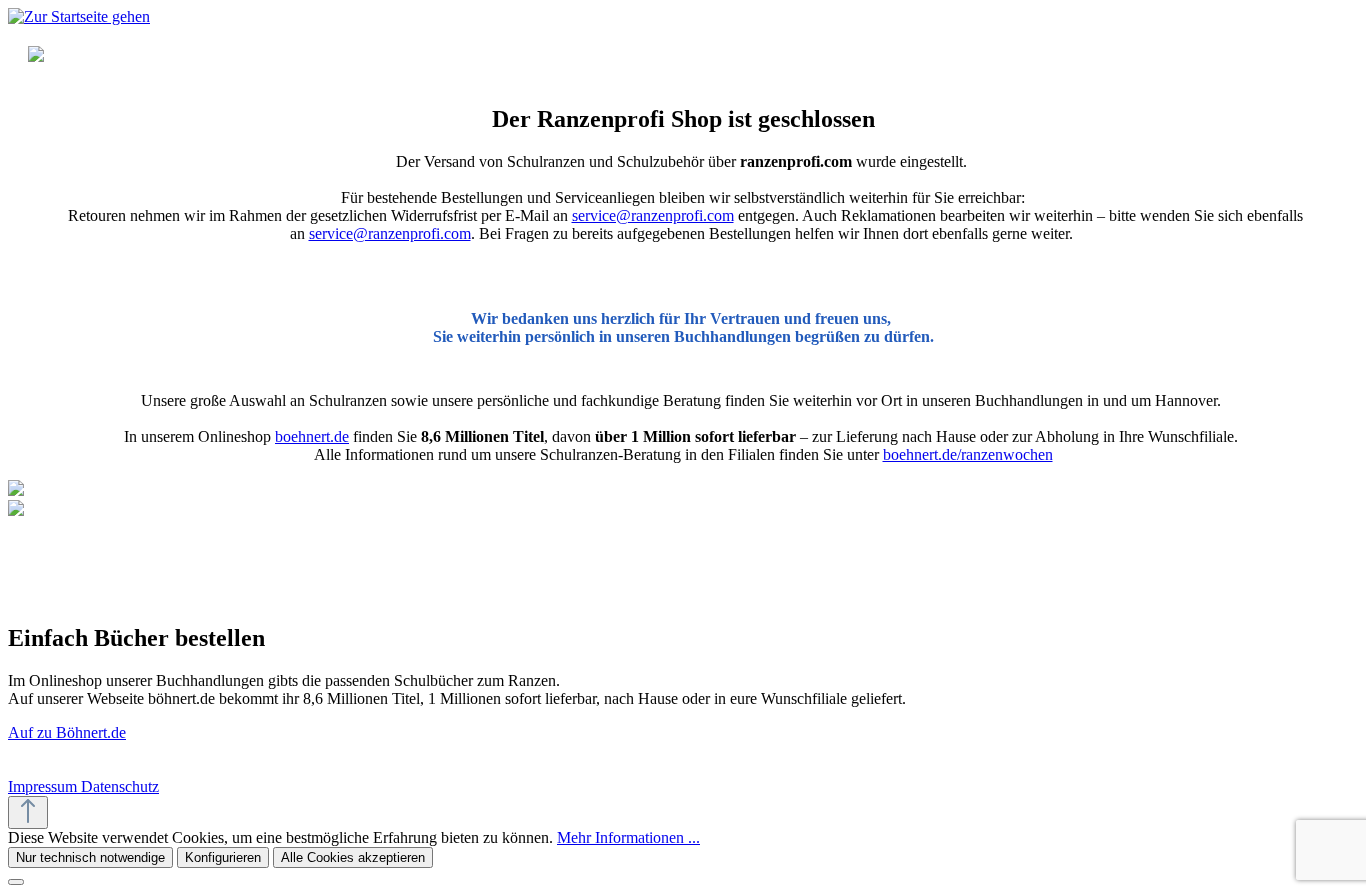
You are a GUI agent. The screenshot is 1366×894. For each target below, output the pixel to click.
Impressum (44, 786)
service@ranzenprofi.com (653, 215)
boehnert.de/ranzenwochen (968, 454)
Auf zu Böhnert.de (67, 732)
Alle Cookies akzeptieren (353, 857)
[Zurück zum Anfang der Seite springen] (28, 812)
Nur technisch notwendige (90, 857)
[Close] (16, 882)
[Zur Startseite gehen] (79, 16)
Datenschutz (120, 786)
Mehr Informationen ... (628, 837)
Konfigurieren (223, 857)
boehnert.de (312, 436)
